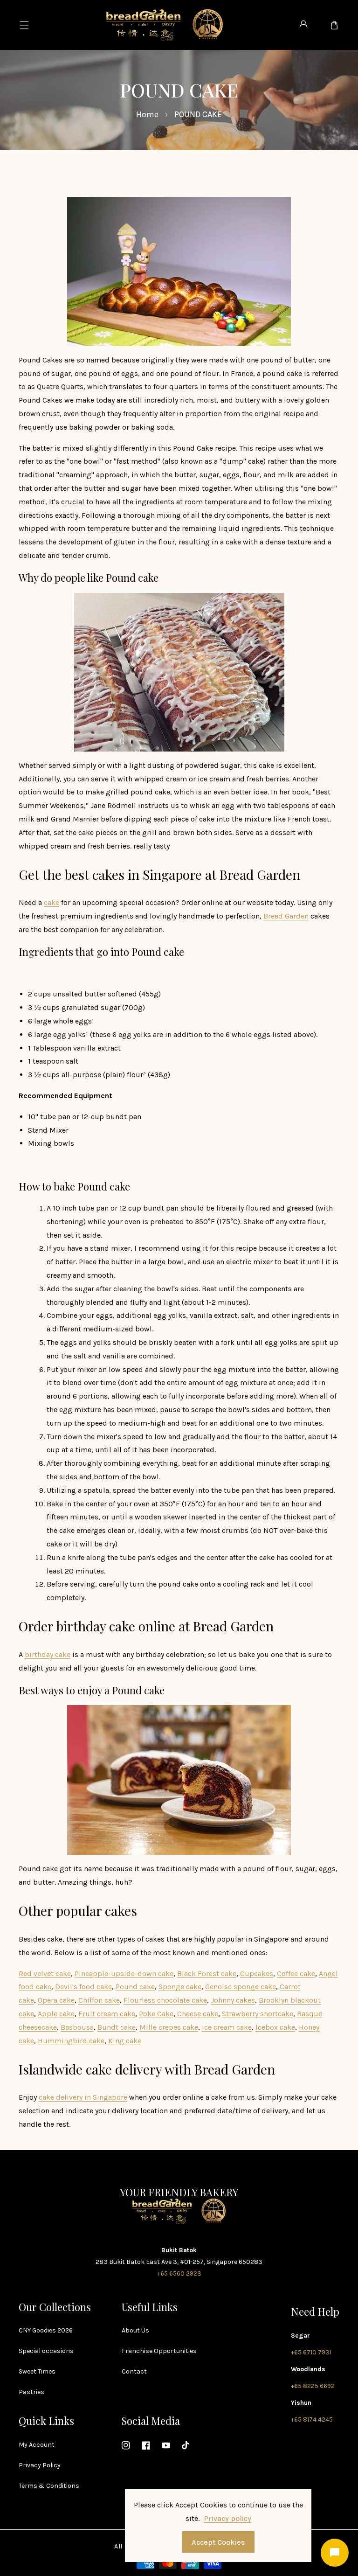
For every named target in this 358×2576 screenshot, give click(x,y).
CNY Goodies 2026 (46, 2330)
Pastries (31, 2392)
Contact (134, 2371)
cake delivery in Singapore (83, 2097)
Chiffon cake (99, 2000)
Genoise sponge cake (241, 1987)
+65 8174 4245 (312, 2419)
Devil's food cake (83, 1987)
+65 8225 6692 (313, 2386)
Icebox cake (275, 2027)
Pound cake (135, 1987)
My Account (37, 2445)
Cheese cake (198, 2014)
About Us (135, 2330)
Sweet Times (37, 2371)
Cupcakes (257, 1974)
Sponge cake (180, 1987)
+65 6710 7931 (311, 2352)
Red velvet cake (45, 1974)
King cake (125, 2041)
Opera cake (56, 2000)
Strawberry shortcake (258, 2014)
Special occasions (46, 2351)
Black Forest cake (207, 1974)
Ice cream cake (227, 2027)
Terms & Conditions (49, 2486)
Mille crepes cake (169, 2027)
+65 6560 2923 (179, 2273)
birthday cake (48, 1654)
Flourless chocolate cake (165, 2000)
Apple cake (56, 2014)
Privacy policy (227, 2518)
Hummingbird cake (71, 2041)
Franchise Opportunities (159, 2351)
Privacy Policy (40, 2465)
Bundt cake (117, 2027)
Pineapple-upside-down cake (124, 1974)
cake (52, 902)
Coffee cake (296, 1974)
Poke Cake (156, 2014)
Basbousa (77, 2027)
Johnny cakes (233, 2000)
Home (147, 114)
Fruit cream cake (107, 2014)
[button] (24, 25)
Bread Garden (286, 916)
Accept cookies (218, 2542)
